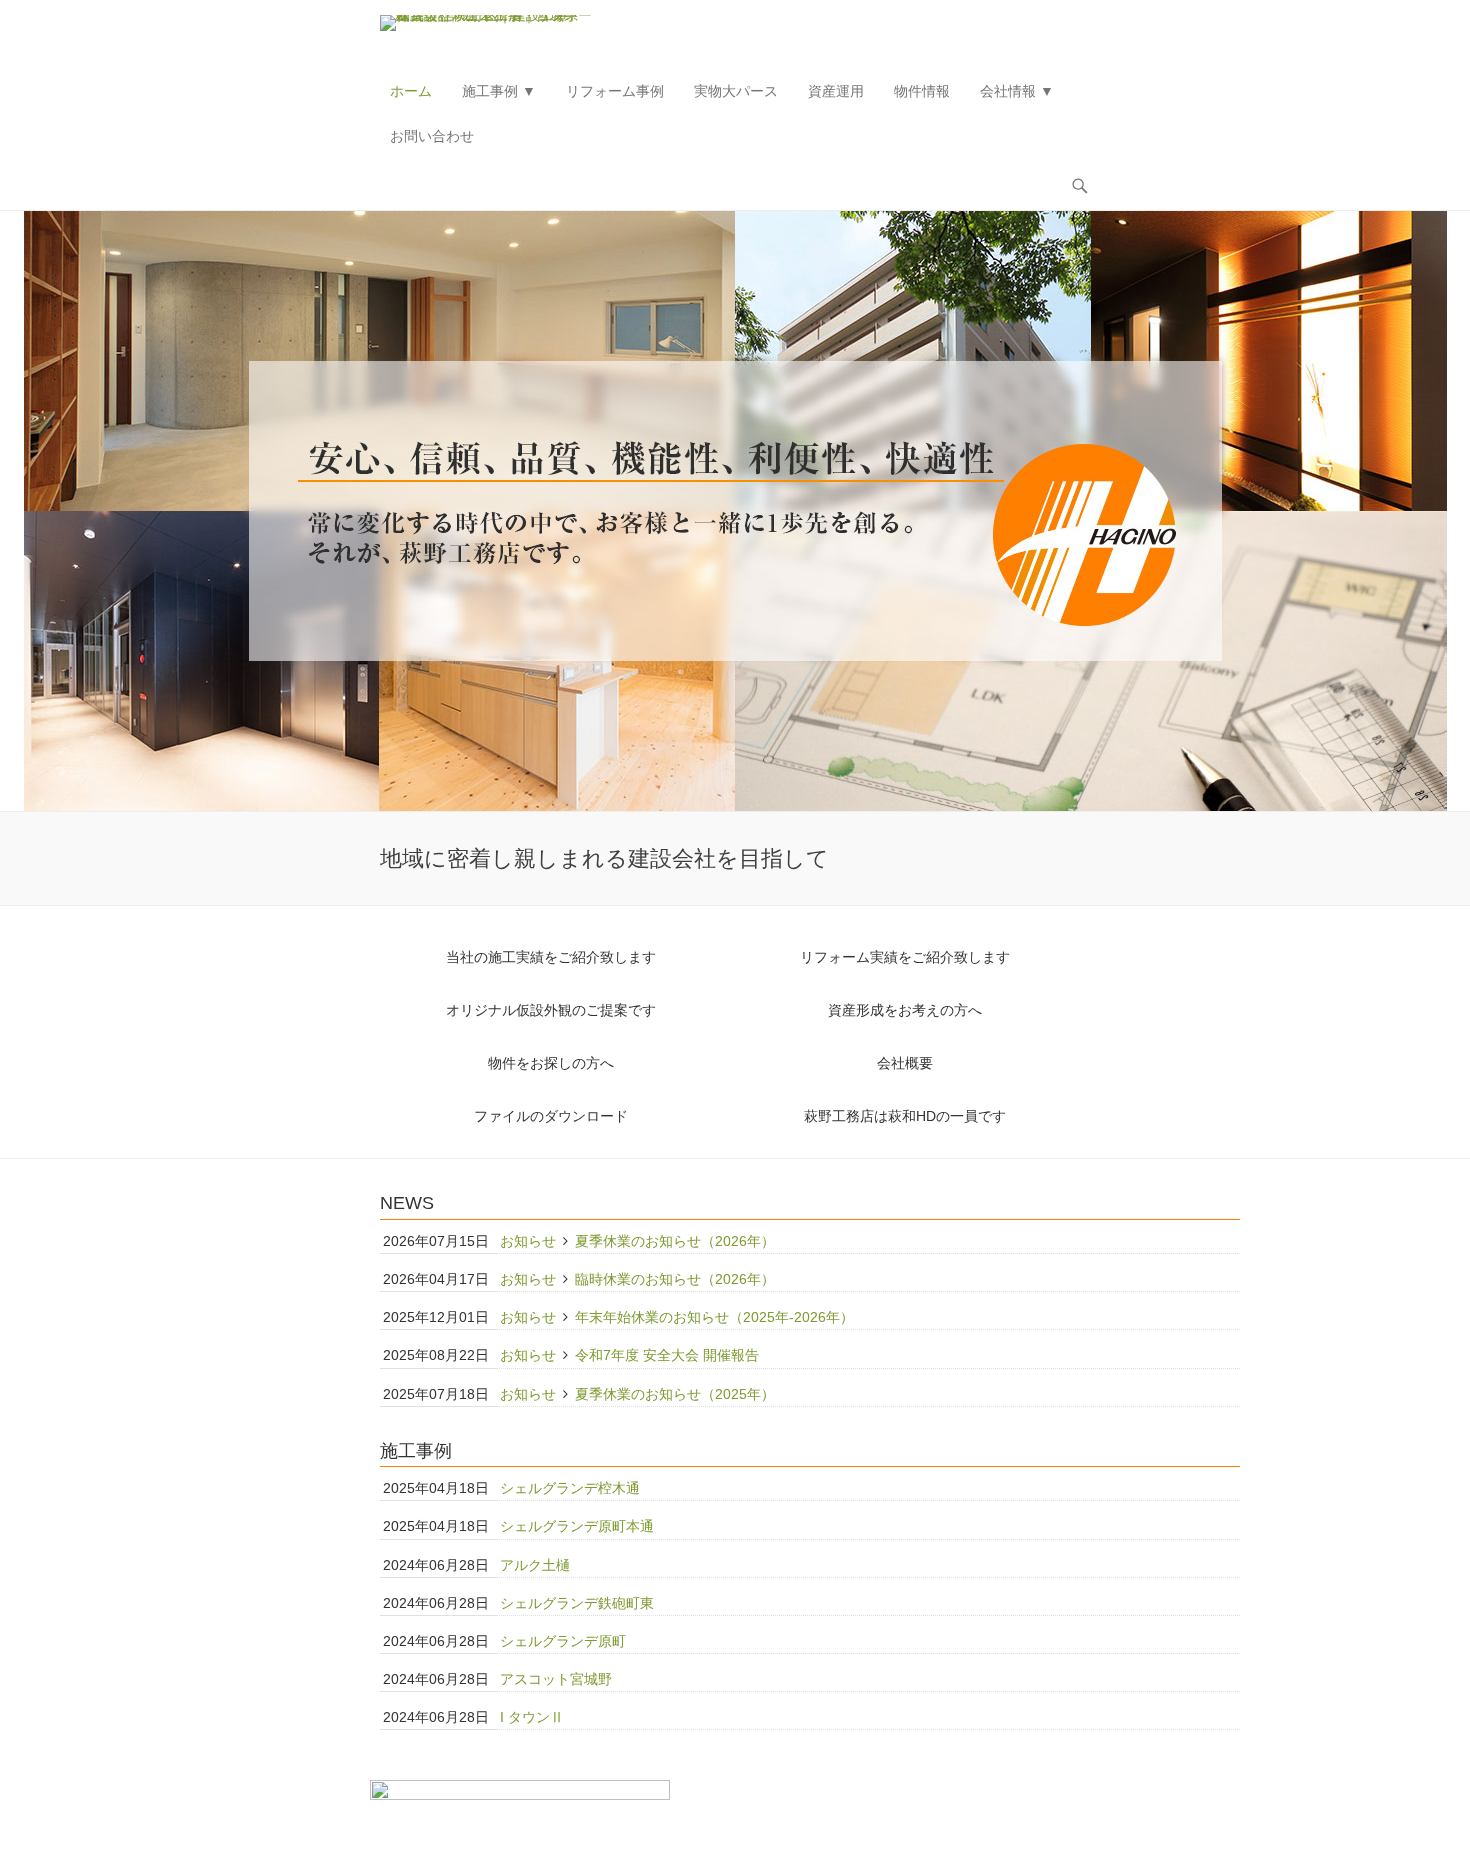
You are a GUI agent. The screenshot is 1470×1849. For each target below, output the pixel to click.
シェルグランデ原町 (563, 1641)
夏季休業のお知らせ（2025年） (675, 1394)
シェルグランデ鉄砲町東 (577, 1603)
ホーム (411, 91)
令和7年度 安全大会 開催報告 (667, 1355)
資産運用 (836, 91)
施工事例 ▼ (499, 91)
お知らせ (528, 1241)
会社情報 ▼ (1017, 91)
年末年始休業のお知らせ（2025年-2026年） (714, 1317)
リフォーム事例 (615, 91)
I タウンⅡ (532, 1717)
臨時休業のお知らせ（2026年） (675, 1279)
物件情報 (922, 91)
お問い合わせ (432, 136)
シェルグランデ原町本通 (577, 1526)
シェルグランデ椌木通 (570, 1488)
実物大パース (736, 91)
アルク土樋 (535, 1565)
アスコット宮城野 (556, 1679)
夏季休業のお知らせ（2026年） (675, 1241)
